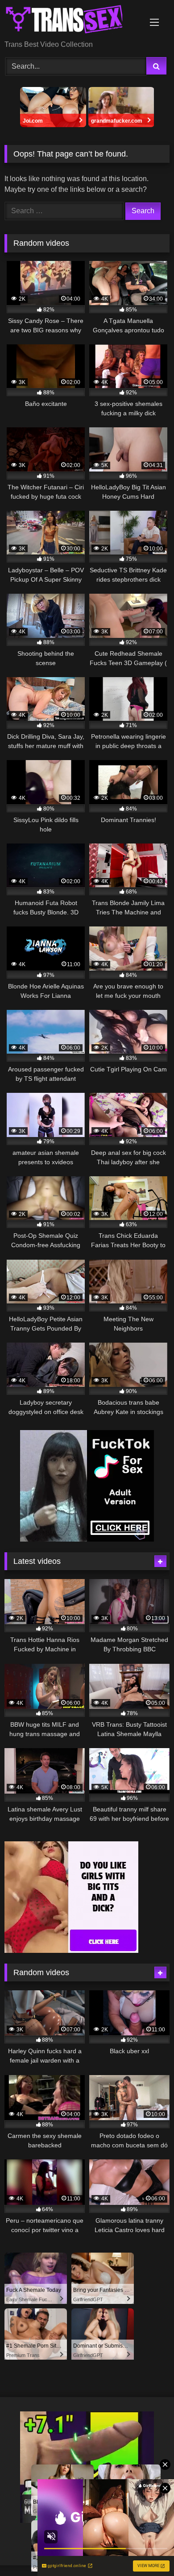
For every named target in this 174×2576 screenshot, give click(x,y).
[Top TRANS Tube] (71, 21)
